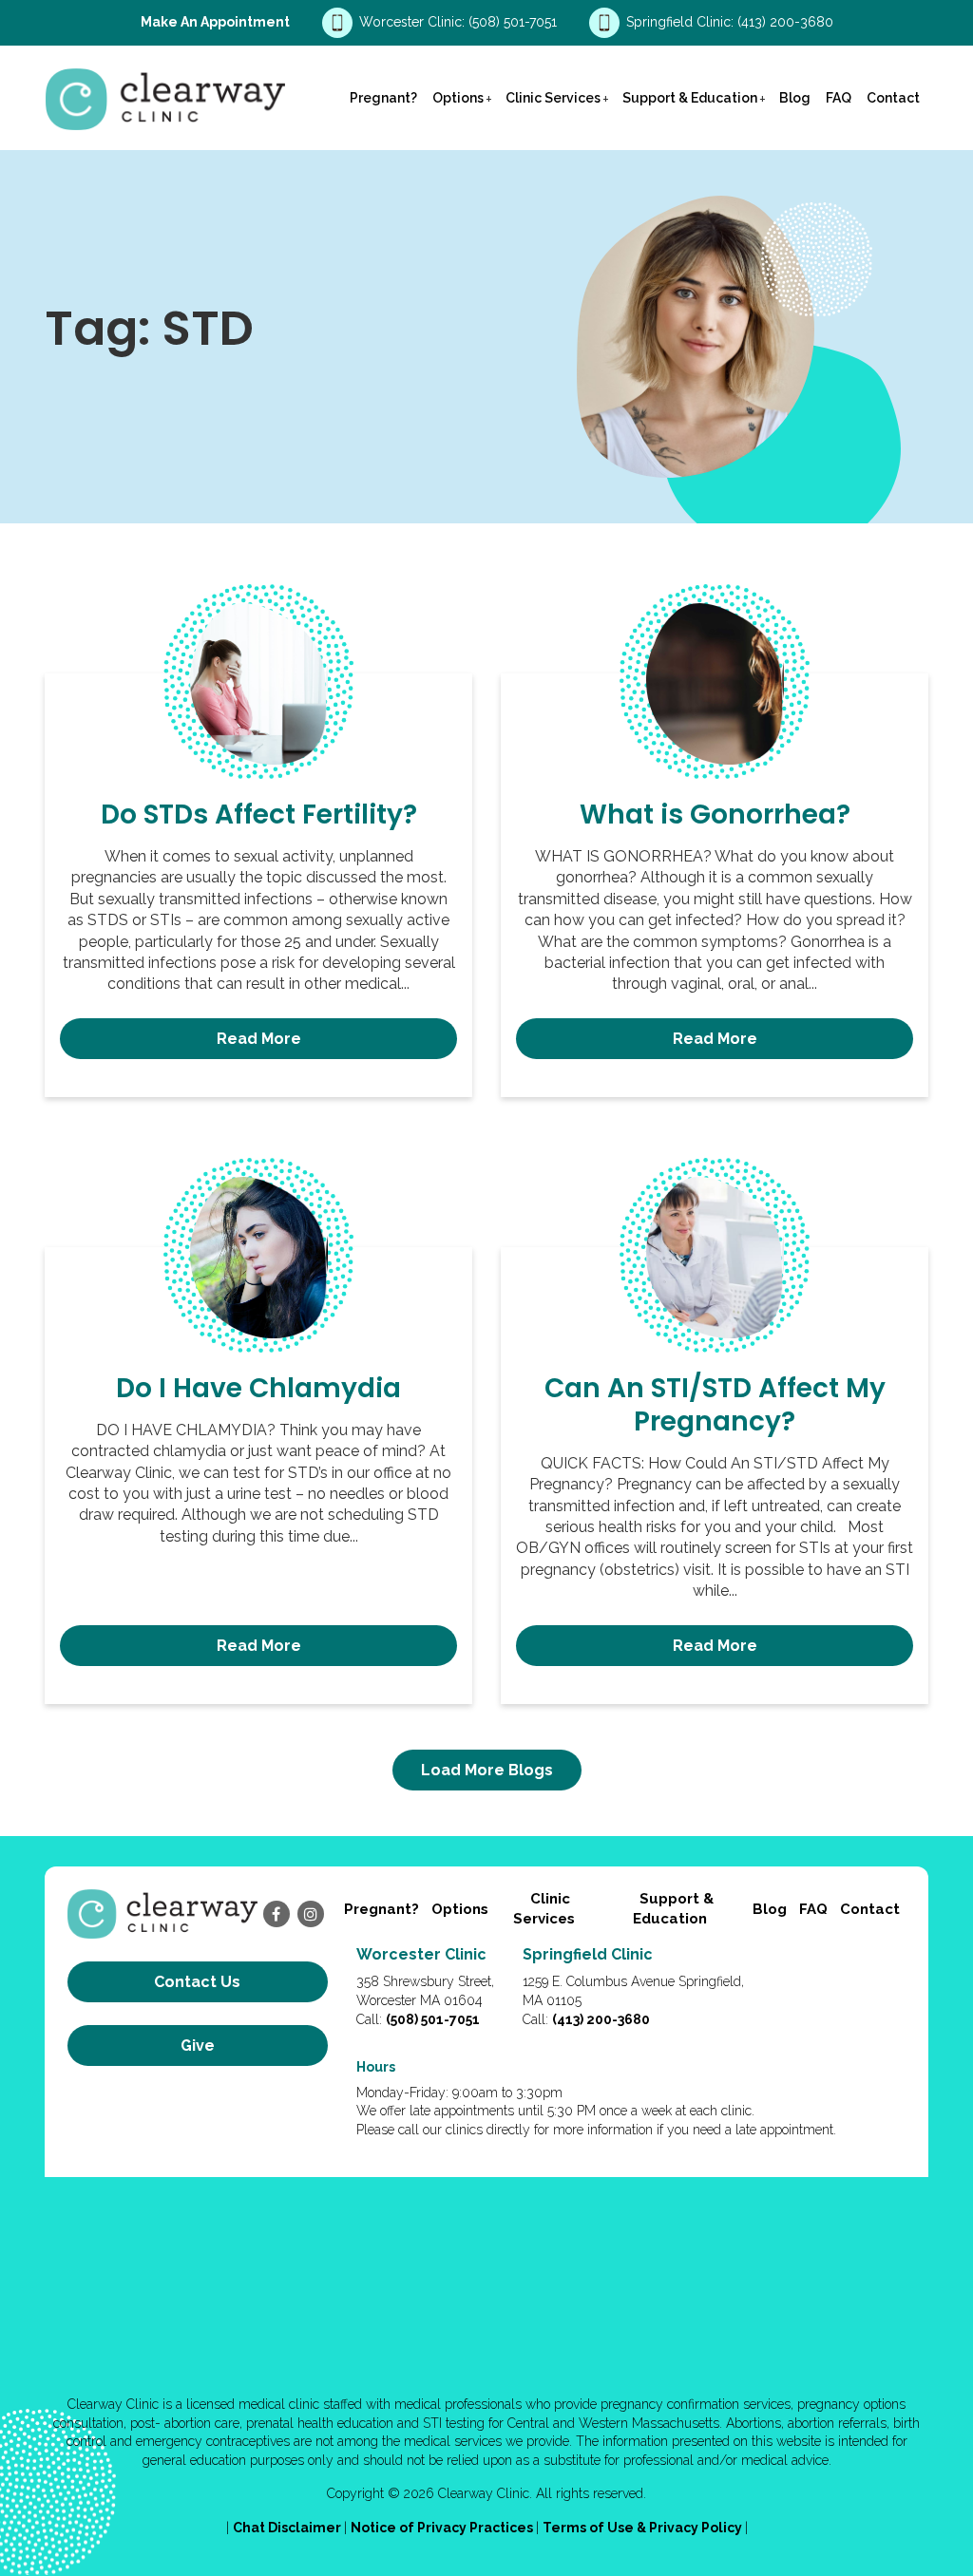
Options (458, 98)
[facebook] (277, 1914)
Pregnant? (383, 98)
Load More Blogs (487, 1770)
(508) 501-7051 (515, 22)
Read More (259, 1039)
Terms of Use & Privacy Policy (644, 2528)
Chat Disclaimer (288, 2528)
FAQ (839, 98)
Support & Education (690, 98)
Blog (795, 98)
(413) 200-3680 (785, 22)
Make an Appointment (215, 22)
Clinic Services (553, 98)
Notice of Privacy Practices (443, 2528)
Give (198, 2046)
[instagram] (311, 1914)
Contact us (197, 1982)
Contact (893, 98)
